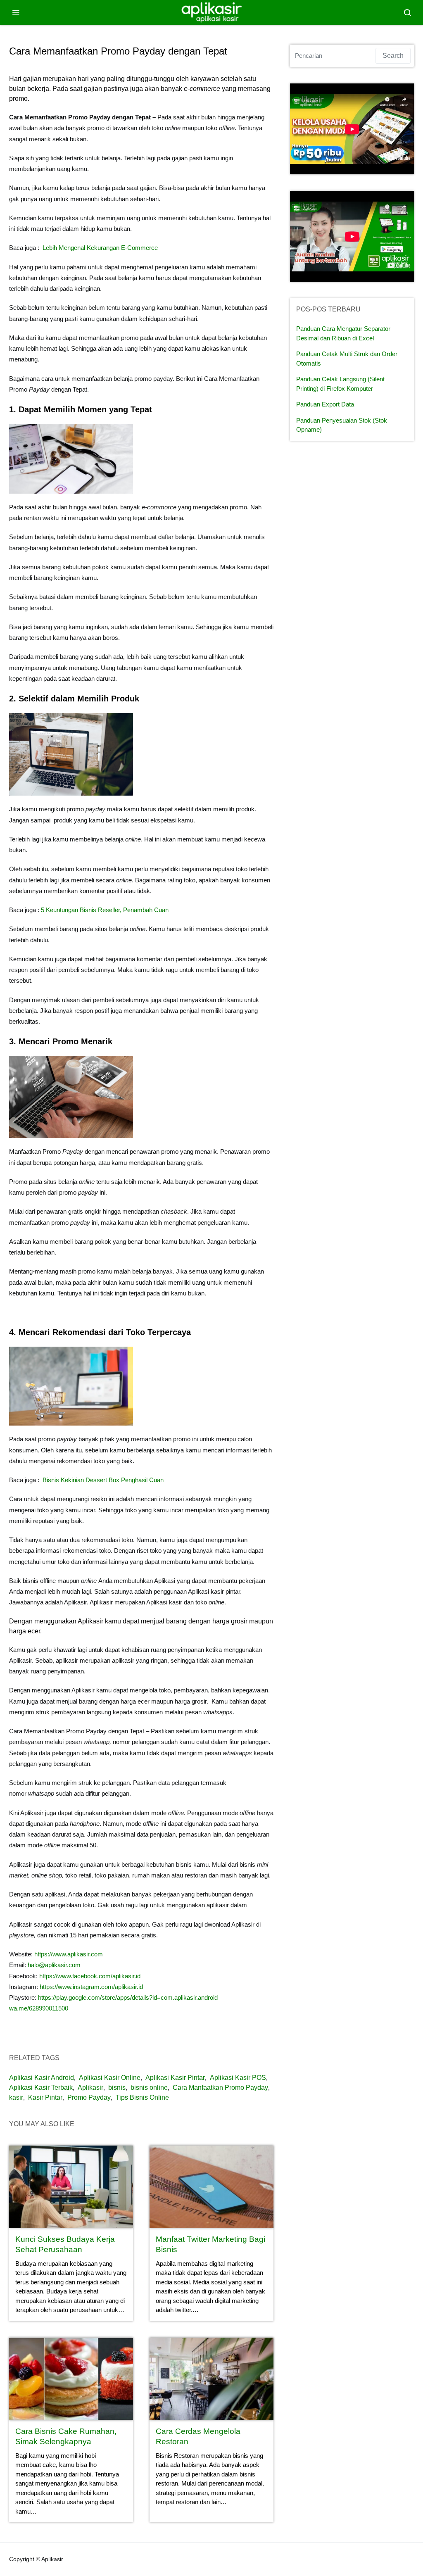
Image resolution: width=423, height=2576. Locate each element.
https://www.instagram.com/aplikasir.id (91, 1987)
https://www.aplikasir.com (69, 1954)
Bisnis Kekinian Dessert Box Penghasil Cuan (103, 1480)
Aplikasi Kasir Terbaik (41, 2088)
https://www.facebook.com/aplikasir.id (89, 1976)
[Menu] (16, 12)
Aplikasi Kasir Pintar (175, 2078)
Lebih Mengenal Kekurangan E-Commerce (100, 248)
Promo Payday (89, 2097)
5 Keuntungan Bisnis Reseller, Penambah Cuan (105, 910)
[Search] (407, 12)
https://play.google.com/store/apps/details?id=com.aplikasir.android (128, 1997)
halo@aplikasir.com (54, 1965)
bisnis (117, 2088)
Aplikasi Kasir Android (42, 2078)
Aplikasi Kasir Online (110, 2078)
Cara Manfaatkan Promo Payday (220, 2088)
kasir (16, 2097)
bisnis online (149, 2088)
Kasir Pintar (45, 2097)
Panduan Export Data (325, 404)
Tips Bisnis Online (142, 2097)
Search (393, 56)
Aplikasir (90, 2088)
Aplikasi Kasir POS (238, 2078)
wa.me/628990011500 (39, 2008)
